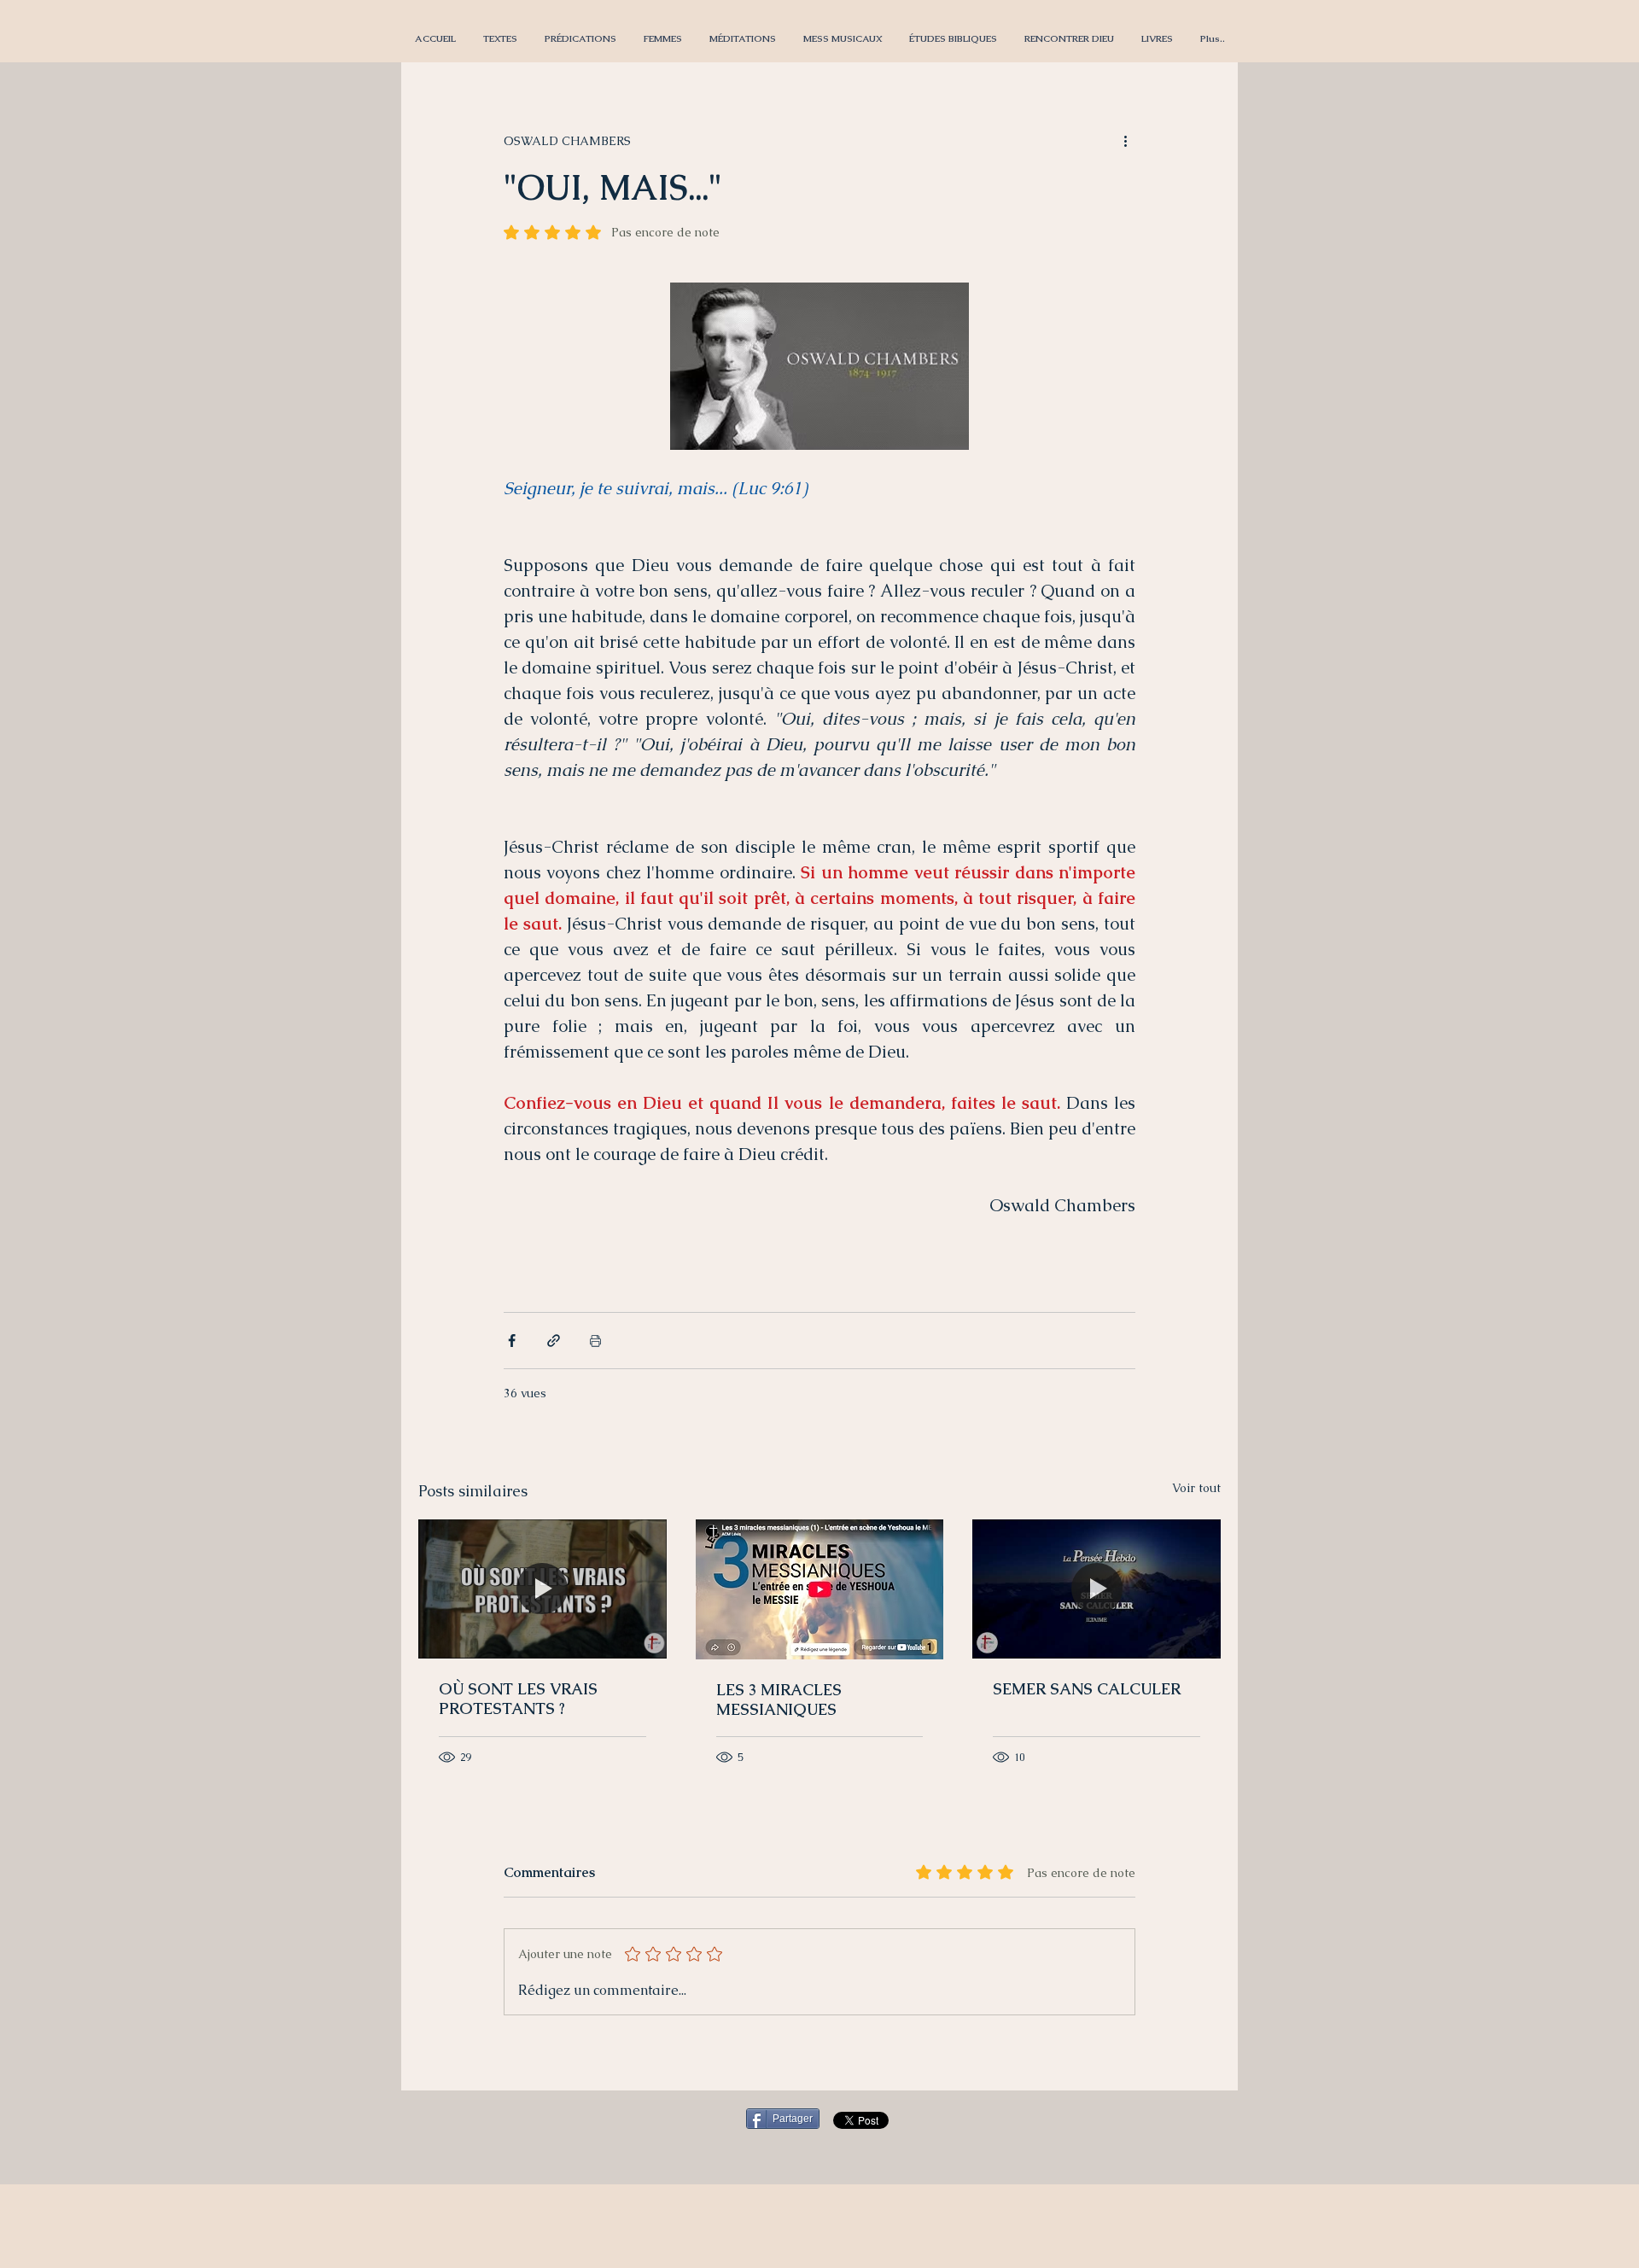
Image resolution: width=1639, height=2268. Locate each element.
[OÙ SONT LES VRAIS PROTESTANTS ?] (542, 1589)
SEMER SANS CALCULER (1087, 1689)
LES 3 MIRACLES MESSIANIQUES (779, 1700)
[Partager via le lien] (554, 1341)
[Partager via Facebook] (512, 1341)
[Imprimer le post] (595, 1341)
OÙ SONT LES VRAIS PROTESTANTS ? (518, 1699)
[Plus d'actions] (1125, 141)
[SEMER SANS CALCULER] (1097, 1589)
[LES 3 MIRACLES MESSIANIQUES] (820, 1589)
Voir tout (1196, 1488)
